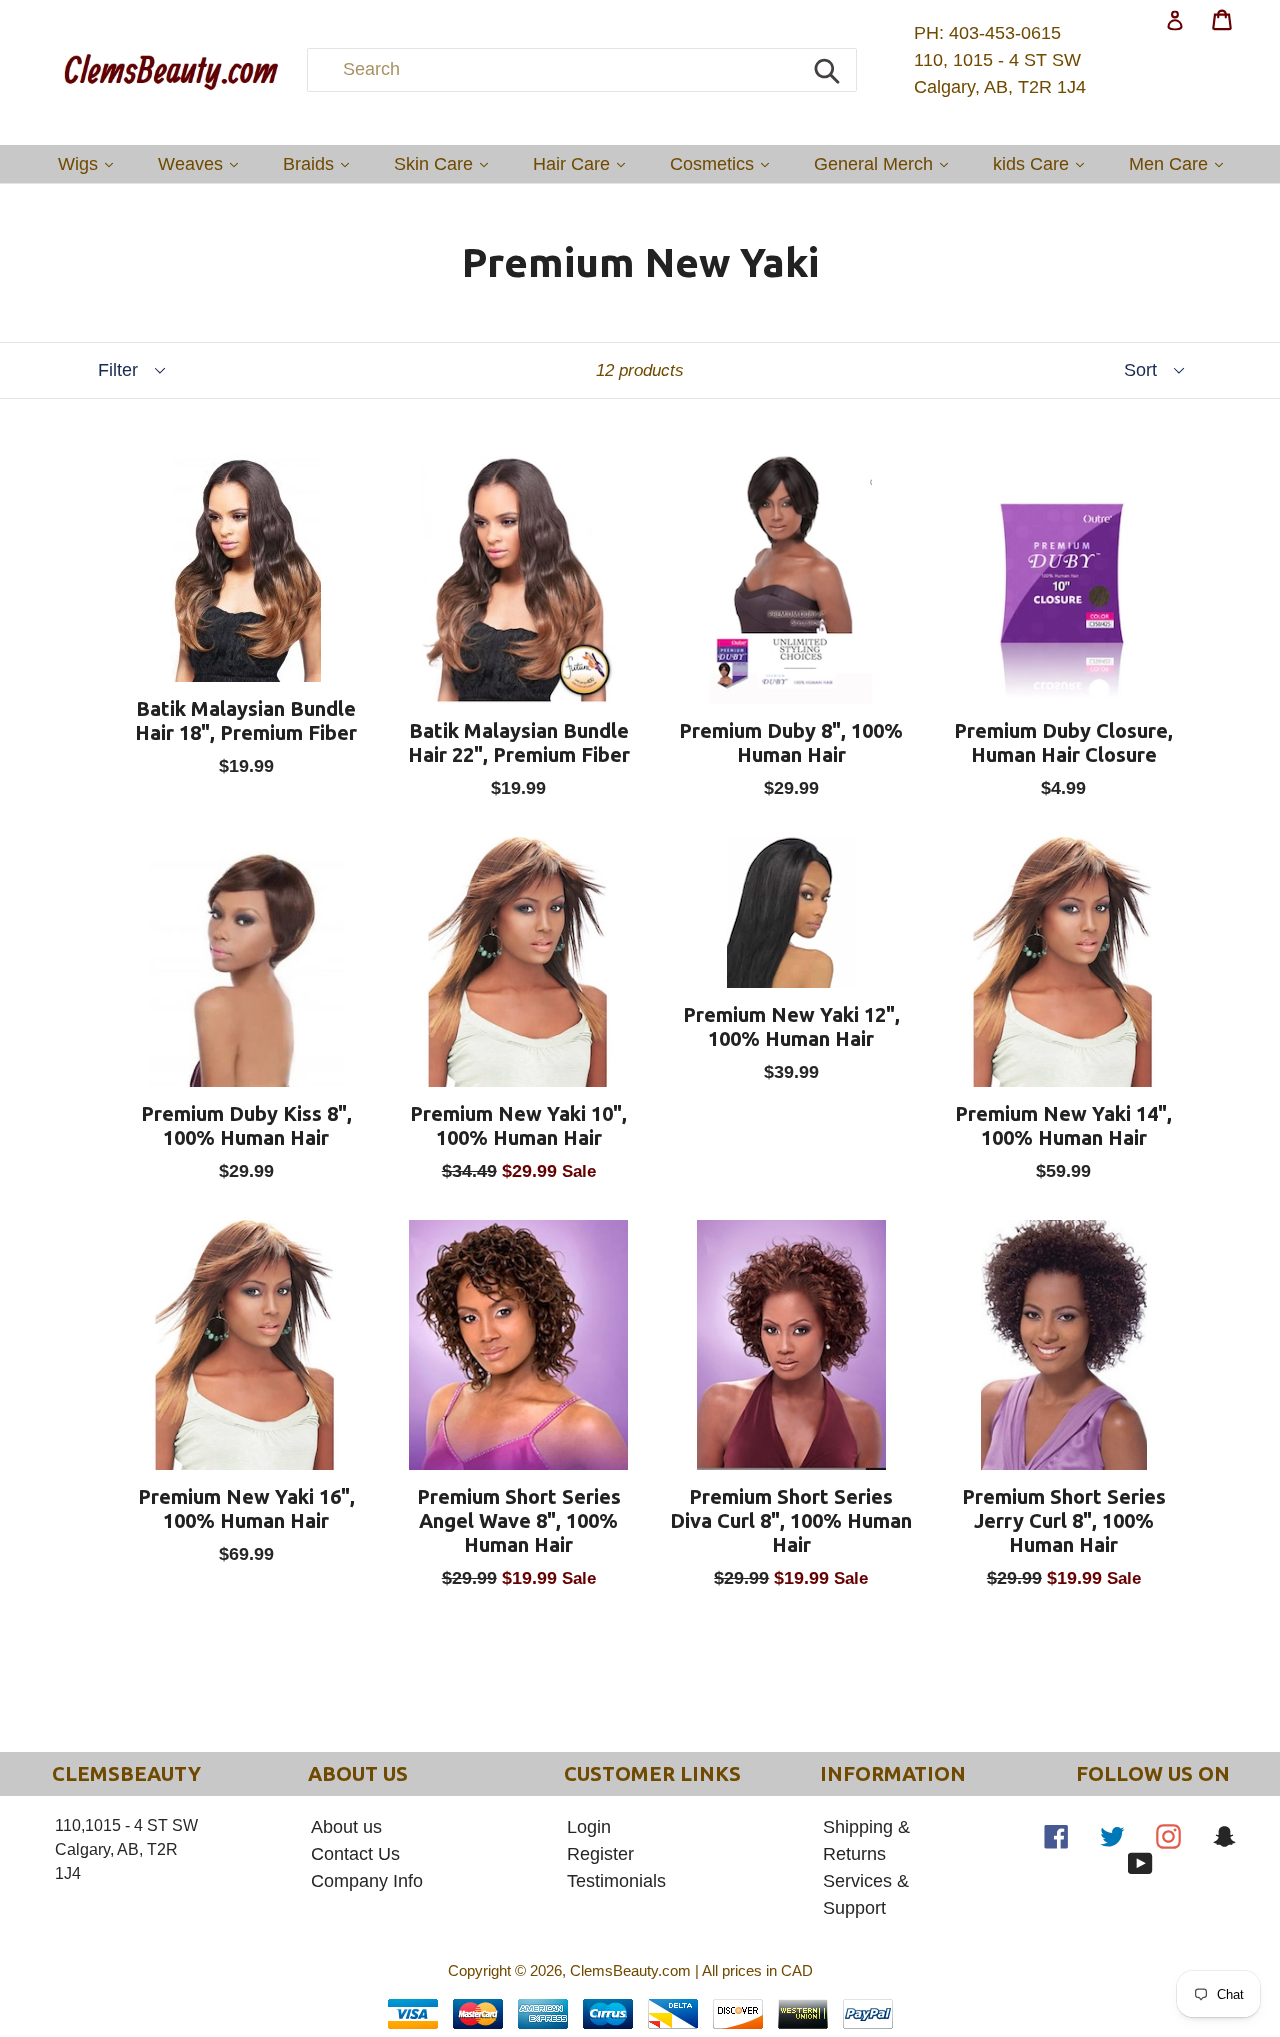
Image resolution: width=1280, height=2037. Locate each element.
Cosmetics (724, 163)
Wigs (90, 163)
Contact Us (355, 1854)
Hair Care (584, 163)
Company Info (367, 1881)
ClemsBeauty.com (630, 1970)
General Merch (886, 163)
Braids (321, 163)
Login (589, 1827)
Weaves (203, 163)
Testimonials (616, 1881)
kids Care (1043, 163)
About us (346, 1827)
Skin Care (446, 163)
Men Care (1181, 163)
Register (600, 1854)
